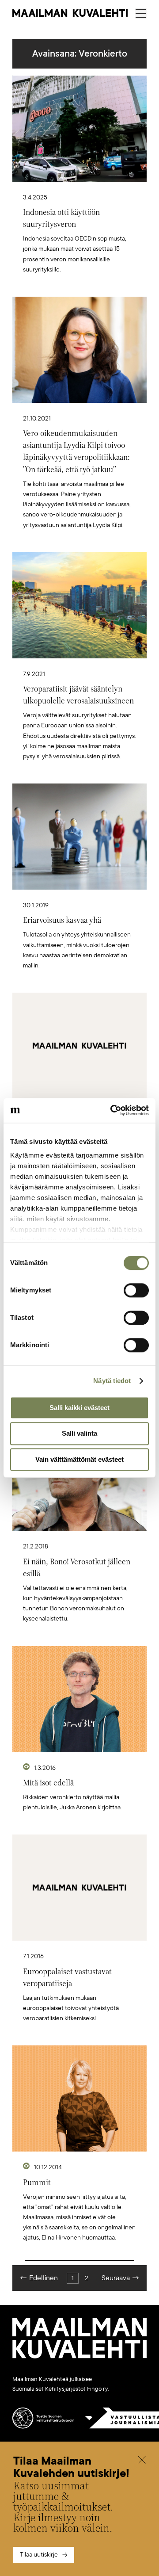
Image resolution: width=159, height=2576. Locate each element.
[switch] (136, 1290)
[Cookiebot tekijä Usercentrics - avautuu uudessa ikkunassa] (112, 1110)
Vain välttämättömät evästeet (79, 1459)
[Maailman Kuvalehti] (79, 2357)
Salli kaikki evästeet (79, 1408)
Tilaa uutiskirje (39, 2555)
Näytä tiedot (112, 1381)
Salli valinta (79, 1434)
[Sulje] (142, 2461)
